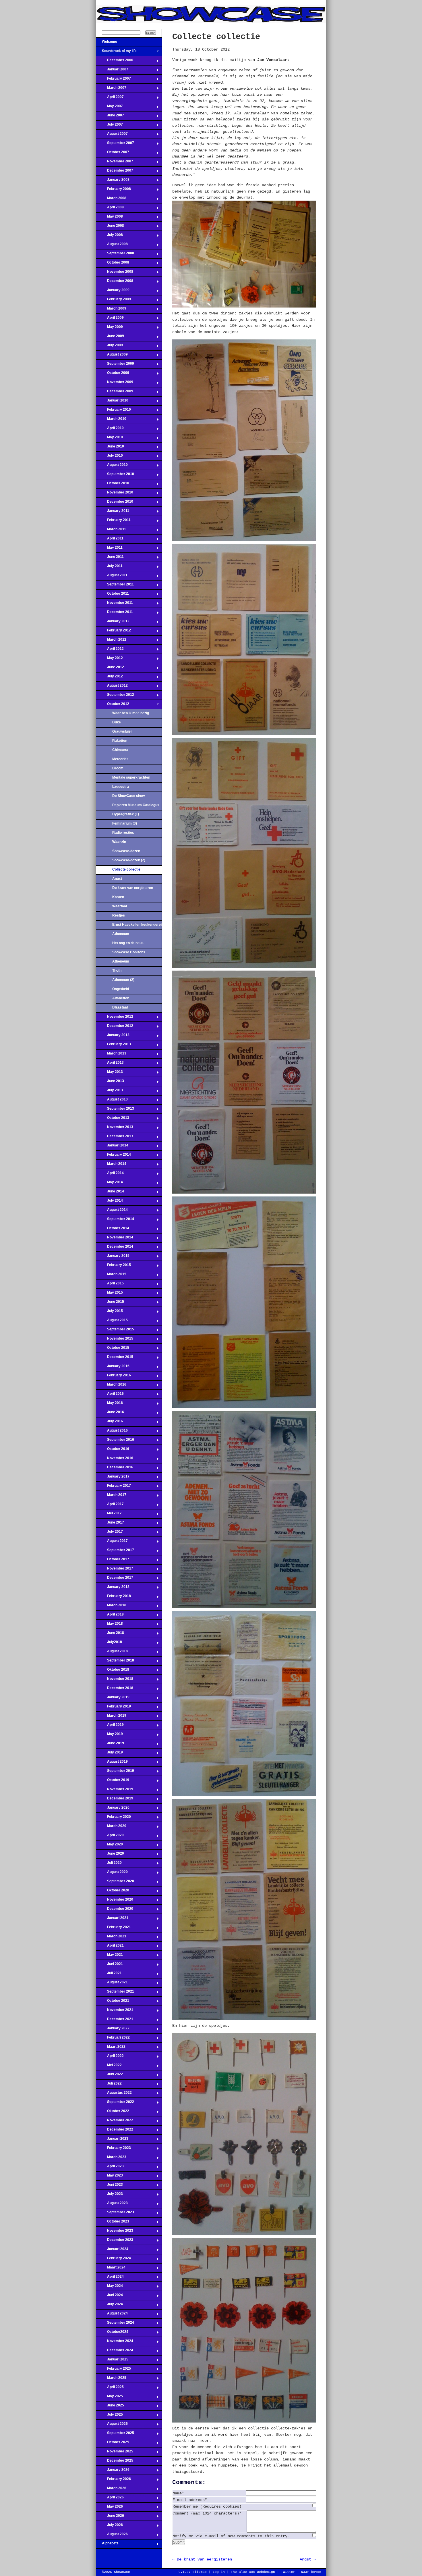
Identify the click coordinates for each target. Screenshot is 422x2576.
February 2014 (114, 1156)
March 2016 (111, 1386)
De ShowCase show (128, 796)
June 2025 (110, 2407)
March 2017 (111, 1497)
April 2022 (110, 2058)
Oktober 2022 (113, 2113)
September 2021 (115, 1993)
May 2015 (110, 1294)
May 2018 (110, 1625)
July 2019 (110, 1754)
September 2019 (115, 1772)
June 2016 (110, 1414)
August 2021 (112, 1984)
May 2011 (109, 549)
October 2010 (113, 485)
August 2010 (112, 466)
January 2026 (113, 2471)
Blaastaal (120, 1007)
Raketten (120, 741)
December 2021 (115, 2021)
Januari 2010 (112, 402)
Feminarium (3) (125, 823)
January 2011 (113, 512)
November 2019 (115, 1791)
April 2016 (110, 1395)
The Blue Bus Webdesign (253, 2572)
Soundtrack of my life (116, 53)
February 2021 (114, 1929)
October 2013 (113, 1119)
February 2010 (114, 411)
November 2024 (115, 2343)
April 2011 (110, 540)
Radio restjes (123, 833)
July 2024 (110, 2306)
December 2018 (115, 1690)
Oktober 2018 (113, 1671)
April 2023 (110, 2168)
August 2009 (112, 356)
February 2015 (114, 1267)
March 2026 (111, 2490)
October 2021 (113, 2002)
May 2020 (110, 1846)
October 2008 (113, 264)
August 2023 (112, 2205)
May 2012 (110, 660)
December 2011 (115, 614)
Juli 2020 (109, 1864)
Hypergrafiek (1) (126, 814)
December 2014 (115, 1248)
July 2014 (110, 1202)
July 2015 (110, 1313)
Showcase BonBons (129, 952)
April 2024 (110, 2278)
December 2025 (115, 2462)
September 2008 (115, 255)
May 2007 (110, 108)
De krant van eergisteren (133, 888)
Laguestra (121, 787)
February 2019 (114, 1708)
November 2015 (115, 1340)
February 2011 (113, 522)
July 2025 (110, 2416)
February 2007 (114, 80)
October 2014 (113, 1230)
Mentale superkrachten (131, 777)
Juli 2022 (109, 2085)
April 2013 (110, 1064)
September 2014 (115, 1221)
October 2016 (113, 1451)
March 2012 (111, 641)
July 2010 (110, 457)
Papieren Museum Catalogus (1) (136, 807)
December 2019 (115, 1800)
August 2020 (112, 1874)
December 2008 (115, 283)
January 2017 (113, 1478)
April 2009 (110, 319)
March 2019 (111, 1717)
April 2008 (110, 209)
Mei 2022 (109, 2067)
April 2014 (110, 1175)
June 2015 (110, 1303)
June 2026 (110, 2517)
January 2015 (113, 1257)
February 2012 (114, 632)
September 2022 (115, 2104)
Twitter (288, 2572)
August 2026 (112, 2536)
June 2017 (110, 1524)
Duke (117, 722)
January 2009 (113, 292)
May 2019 (110, 1736)
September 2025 (115, 2435)
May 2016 (110, 1405)
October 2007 (113, 154)
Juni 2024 (110, 2297)
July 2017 (110, 1533)
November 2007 (115, 163)
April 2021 (110, 1947)
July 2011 (109, 568)
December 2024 (115, 2352)
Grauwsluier (122, 731)
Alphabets (107, 2545)
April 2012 (110, 650)
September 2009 (115, 365)
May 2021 (110, 1956)
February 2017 (114, 1487)
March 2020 (111, 1828)
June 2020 (110, 1855)
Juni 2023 (110, 2186)
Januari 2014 (112, 1147)
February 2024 (114, 2260)
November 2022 (115, 2122)
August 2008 (112, 246)
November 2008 (115, 273)
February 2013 (114, 1046)
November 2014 (115, 1239)
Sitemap (200, 2572)
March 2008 (111, 200)
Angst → (308, 2559)
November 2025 (115, 2453)
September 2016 (115, 1441)
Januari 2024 (112, 2251)
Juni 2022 (110, 2076)
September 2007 (115, 145)
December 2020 (115, 1910)
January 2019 (113, 1699)
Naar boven (311, 2572)
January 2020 (113, 1809)
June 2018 (110, 1634)
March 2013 (111, 1055)
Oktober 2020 (113, 1892)
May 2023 (110, 2177)
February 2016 (114, 1377)
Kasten (118, 897)
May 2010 (110, 439)
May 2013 (110, 1073)
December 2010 (115, 503)
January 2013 (113, 1037)
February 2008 (114, 191)
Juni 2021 (110, 1966)
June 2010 (110, 448)
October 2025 (113, 2444)
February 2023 (114, 2149)
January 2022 (113, 2030)
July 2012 (110, 678)
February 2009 (114, 301)
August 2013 (112, 1101)
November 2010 (115, 494)
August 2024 (112, 2315)
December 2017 (115, 1579)
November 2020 (115, 1901)
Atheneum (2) (123, 980)
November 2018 (115, 1680)
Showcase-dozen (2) (129, 860)
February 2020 (114, 1818)
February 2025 (114, 2370)
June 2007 (110, 117)
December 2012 (115, 1027)
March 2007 (111, 89)
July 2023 (110, 2195)
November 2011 (115, 604)
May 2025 (110, 2398)
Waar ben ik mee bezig (131, 713)
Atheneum (121, 934)
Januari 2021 (112, 1920)
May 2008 (110, 218)
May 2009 (110, 329)
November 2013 (115, 1129)
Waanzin (119, 842)
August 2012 (112, 687)
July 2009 (110, 347)
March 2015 (111, 1276)
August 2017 (112, 1542)
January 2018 (113, 1588)
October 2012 (113, 706)
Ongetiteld (121, 989)
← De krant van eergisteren (202, 2559)
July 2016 (110, 1423)
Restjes (119, 915)
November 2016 (115, 1460)
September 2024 (115, 2324)
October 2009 (113, 374)
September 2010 (115, 476)
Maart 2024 (111, 2269)
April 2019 (110, 1726)
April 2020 (110, 1837)
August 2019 (112, 1763)
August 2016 (112, 1432)
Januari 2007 (112, 71)
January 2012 (113, 623)
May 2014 (110, 1184)
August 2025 (112, 2425)
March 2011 (111, 531)
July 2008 (110, 237)
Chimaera (120, 750)
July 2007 (110, 126)
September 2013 (115, 1110)
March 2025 (111, 2379)
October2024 (112, 2333)
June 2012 (110, 669)
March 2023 (111, 2159)
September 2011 (115, 586)
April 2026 (110, 2499)
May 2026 (110, 2508)
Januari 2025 (112, 2361)
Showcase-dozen (126, 851)
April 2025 (110, 2389)
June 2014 (110, 1193)
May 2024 (110, 2287)
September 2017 (115, 1552)
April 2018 (110, 1616)
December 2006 (115, 62)
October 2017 (113, 1561)
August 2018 (112, 1653)
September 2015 (115, 1331)
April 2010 (110, 430)
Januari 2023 (112, 2140)
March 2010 (111, 420)
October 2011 (113, 595)
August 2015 (112, 1322)
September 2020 (115, 1883)
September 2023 (115, 2214)
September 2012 (115, 696)
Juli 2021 (109, 1975)
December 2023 (115, 2241)
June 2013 (110, 1083)
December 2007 (115, 172)
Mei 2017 (109, 1515)
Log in (219, 2572)
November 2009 (115, 384)
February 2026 (114, 2481)
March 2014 (111, 1165)
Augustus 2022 (114, 2094)
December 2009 (115, 393)
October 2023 (113, 2223)
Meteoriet (120, 759)
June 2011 (110, 558)
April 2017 (110, 1506)
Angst (117, 879)
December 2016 (115, 1469)
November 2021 (115, 2012)
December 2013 (115, 1138)
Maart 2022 (111, 2048)
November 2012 (115, 1018)
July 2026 (110, 2527)
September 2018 (115, 1662)
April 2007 (110, 99)
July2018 (109, 1644)
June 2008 (110, 227)
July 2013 (110, 1092)
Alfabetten (121, 998)
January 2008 (113, 181)
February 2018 (114, 1598)
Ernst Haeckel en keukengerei (137, 925)
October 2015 (113, 1349)
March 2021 (111, 1938)
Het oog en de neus (128, 943)
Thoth (117, 971)
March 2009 (111, 310)
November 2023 (115, 2232)
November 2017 (115, 1570)
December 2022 (115, 2131)
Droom (118, 768)
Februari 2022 (113, 2039)
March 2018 (111, 1607)
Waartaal (120, 906)
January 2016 (113, 1368)
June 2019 (110, 1745)
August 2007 (112, 135)
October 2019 (113, 1782)
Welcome (107, 43)
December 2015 (115, 1359)
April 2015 (110, 1285)
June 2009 (110, 338)
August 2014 (112, 1211)
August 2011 (112, 577)
